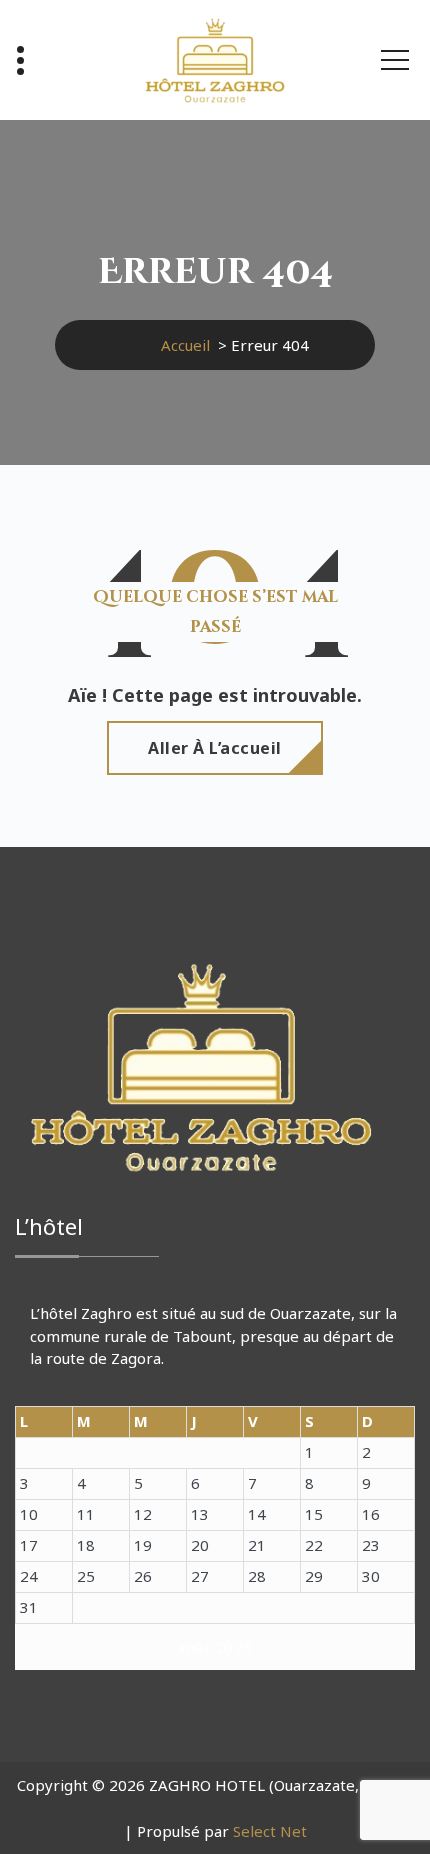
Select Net (270, 1831)
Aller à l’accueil (215, 748)
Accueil (185, 345)
